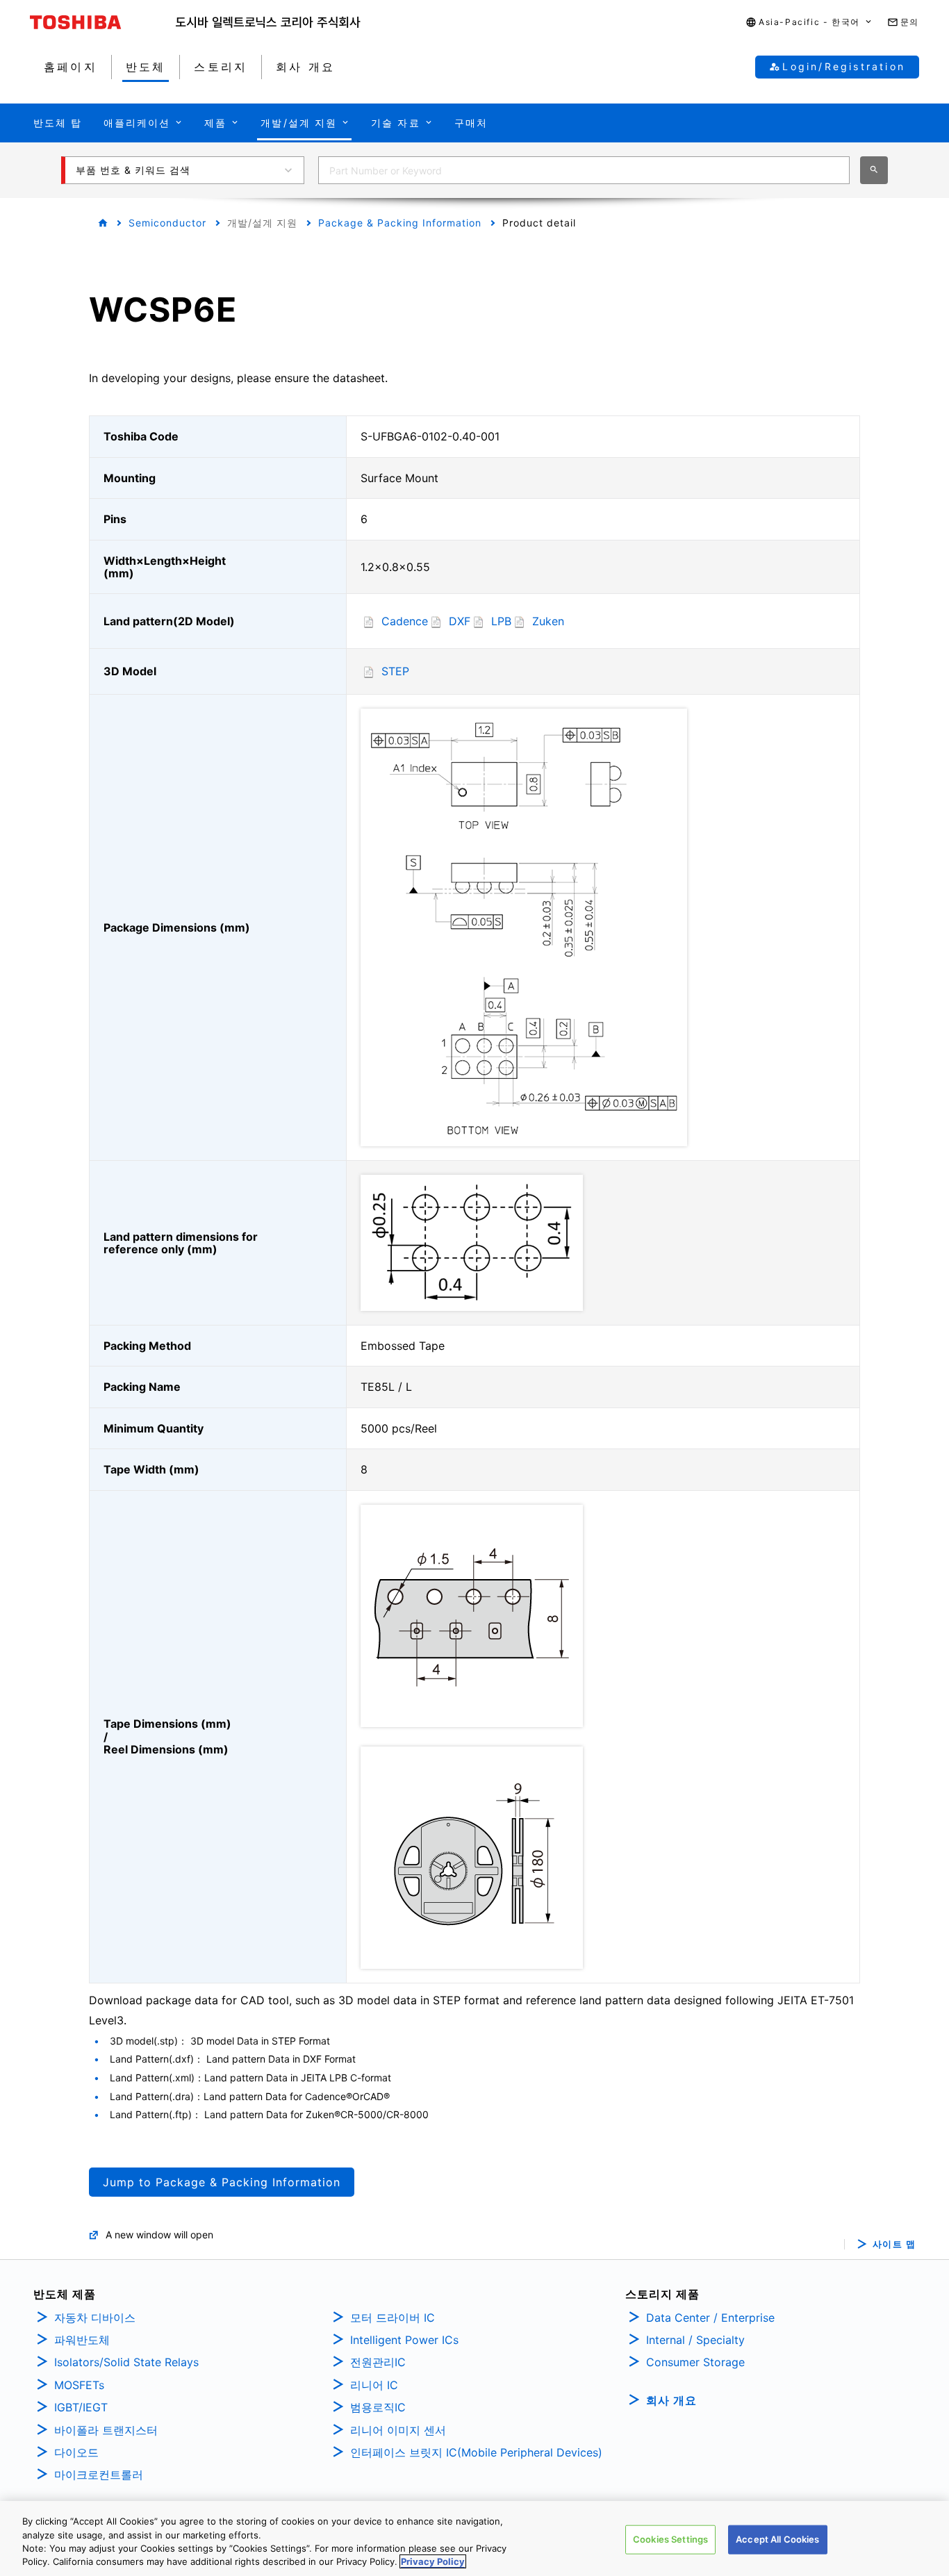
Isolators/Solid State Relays (126, 2362)
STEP (395, 671)
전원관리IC (378, 2362)
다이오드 (76, 2452)
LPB (501, 621)
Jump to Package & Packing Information (222, 2182)
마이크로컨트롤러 (99, 2475)
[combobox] (584, 170)
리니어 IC (374, 2385)
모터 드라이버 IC (393, 2318)
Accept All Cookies (777, 2539)
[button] (809, 23)
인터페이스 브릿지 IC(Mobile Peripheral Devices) (476, 2452)
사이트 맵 (894, 2244)
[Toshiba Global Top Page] (103, 22)
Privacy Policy (433, 2561)
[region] (474, 2538)
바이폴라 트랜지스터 (106, 2430)
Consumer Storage (695, 2362)
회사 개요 (671, 2400)
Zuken (548, 621)
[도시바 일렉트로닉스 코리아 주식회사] (268, 22)
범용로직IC (378, 2407)
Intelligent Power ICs (404, 2340)
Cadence (405, 621)
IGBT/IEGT (81, 2407)
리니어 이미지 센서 (398, 2430)
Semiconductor (167, 223)
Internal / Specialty (695, 2340)
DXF (460, 621)
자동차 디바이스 (95, 2318)
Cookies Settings (670, 2539)
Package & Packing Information (400, 223)
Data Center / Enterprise (710, 2318)
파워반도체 (82, 2340)
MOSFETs (79, 2385)
